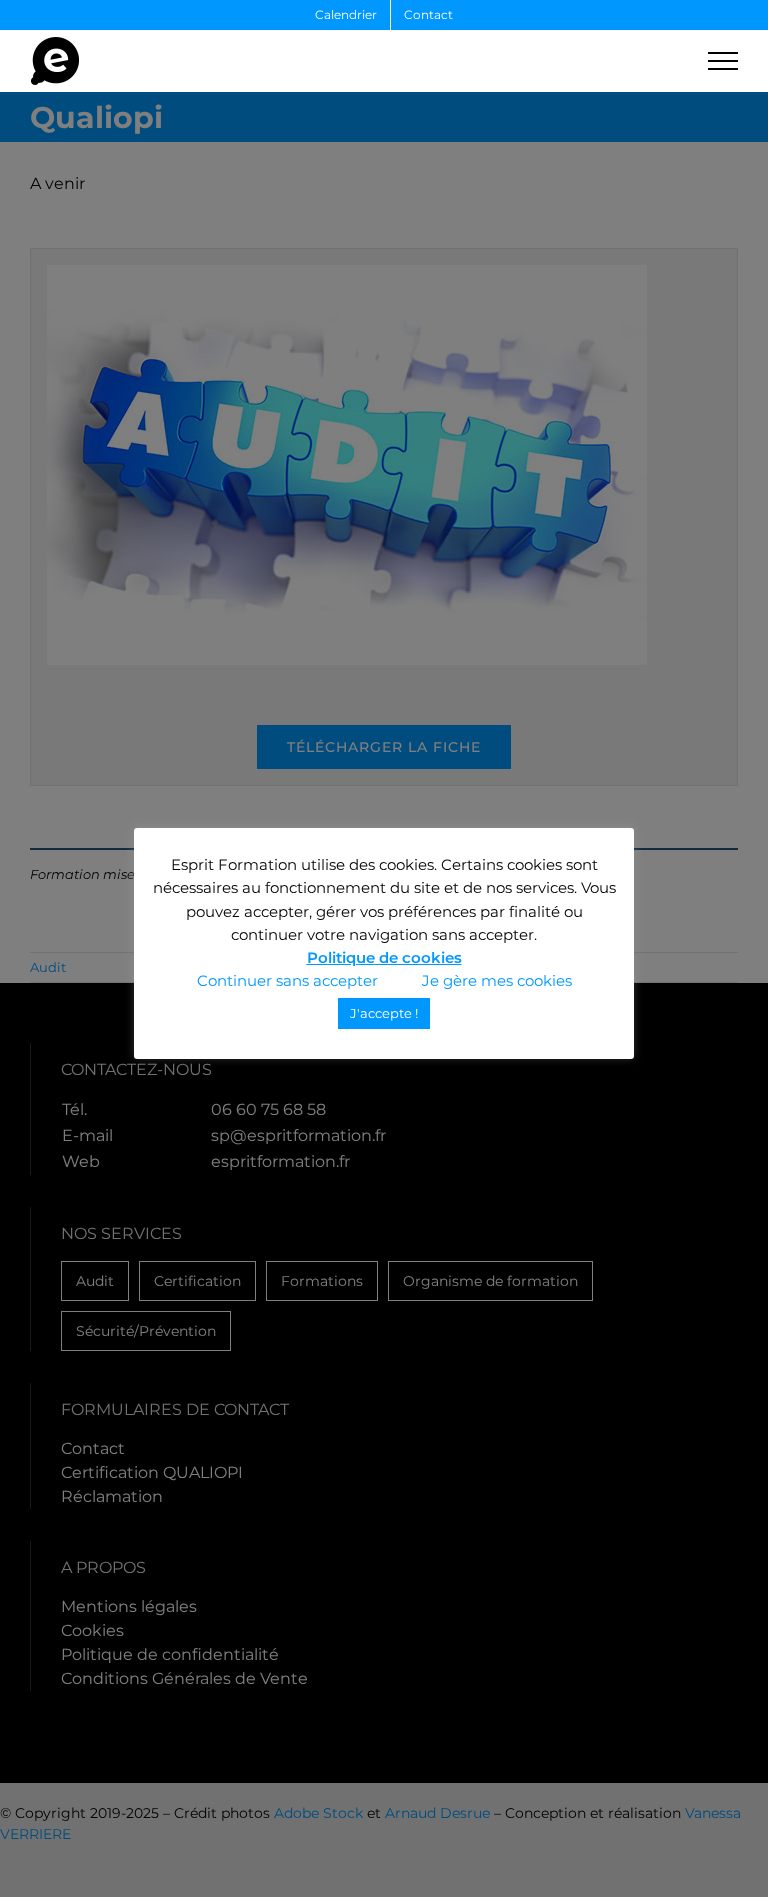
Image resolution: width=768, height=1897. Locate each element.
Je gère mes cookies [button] (497, 980)
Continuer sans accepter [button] (287, 980)
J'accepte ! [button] (384, 1013)
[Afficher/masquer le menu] (723, 61)
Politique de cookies (384, 957)
